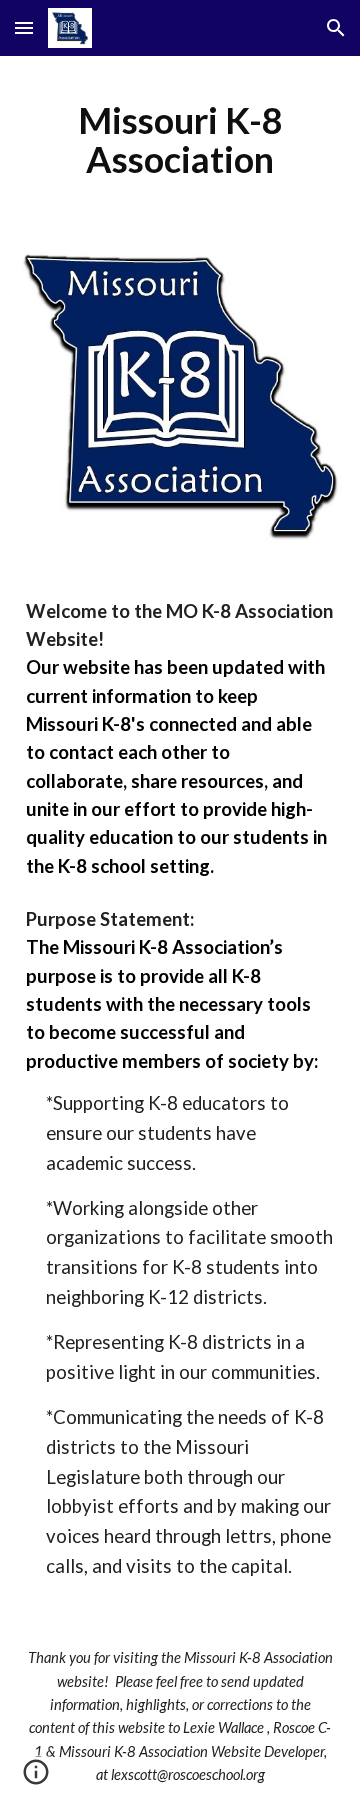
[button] (24, 27)
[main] (180, 140)
